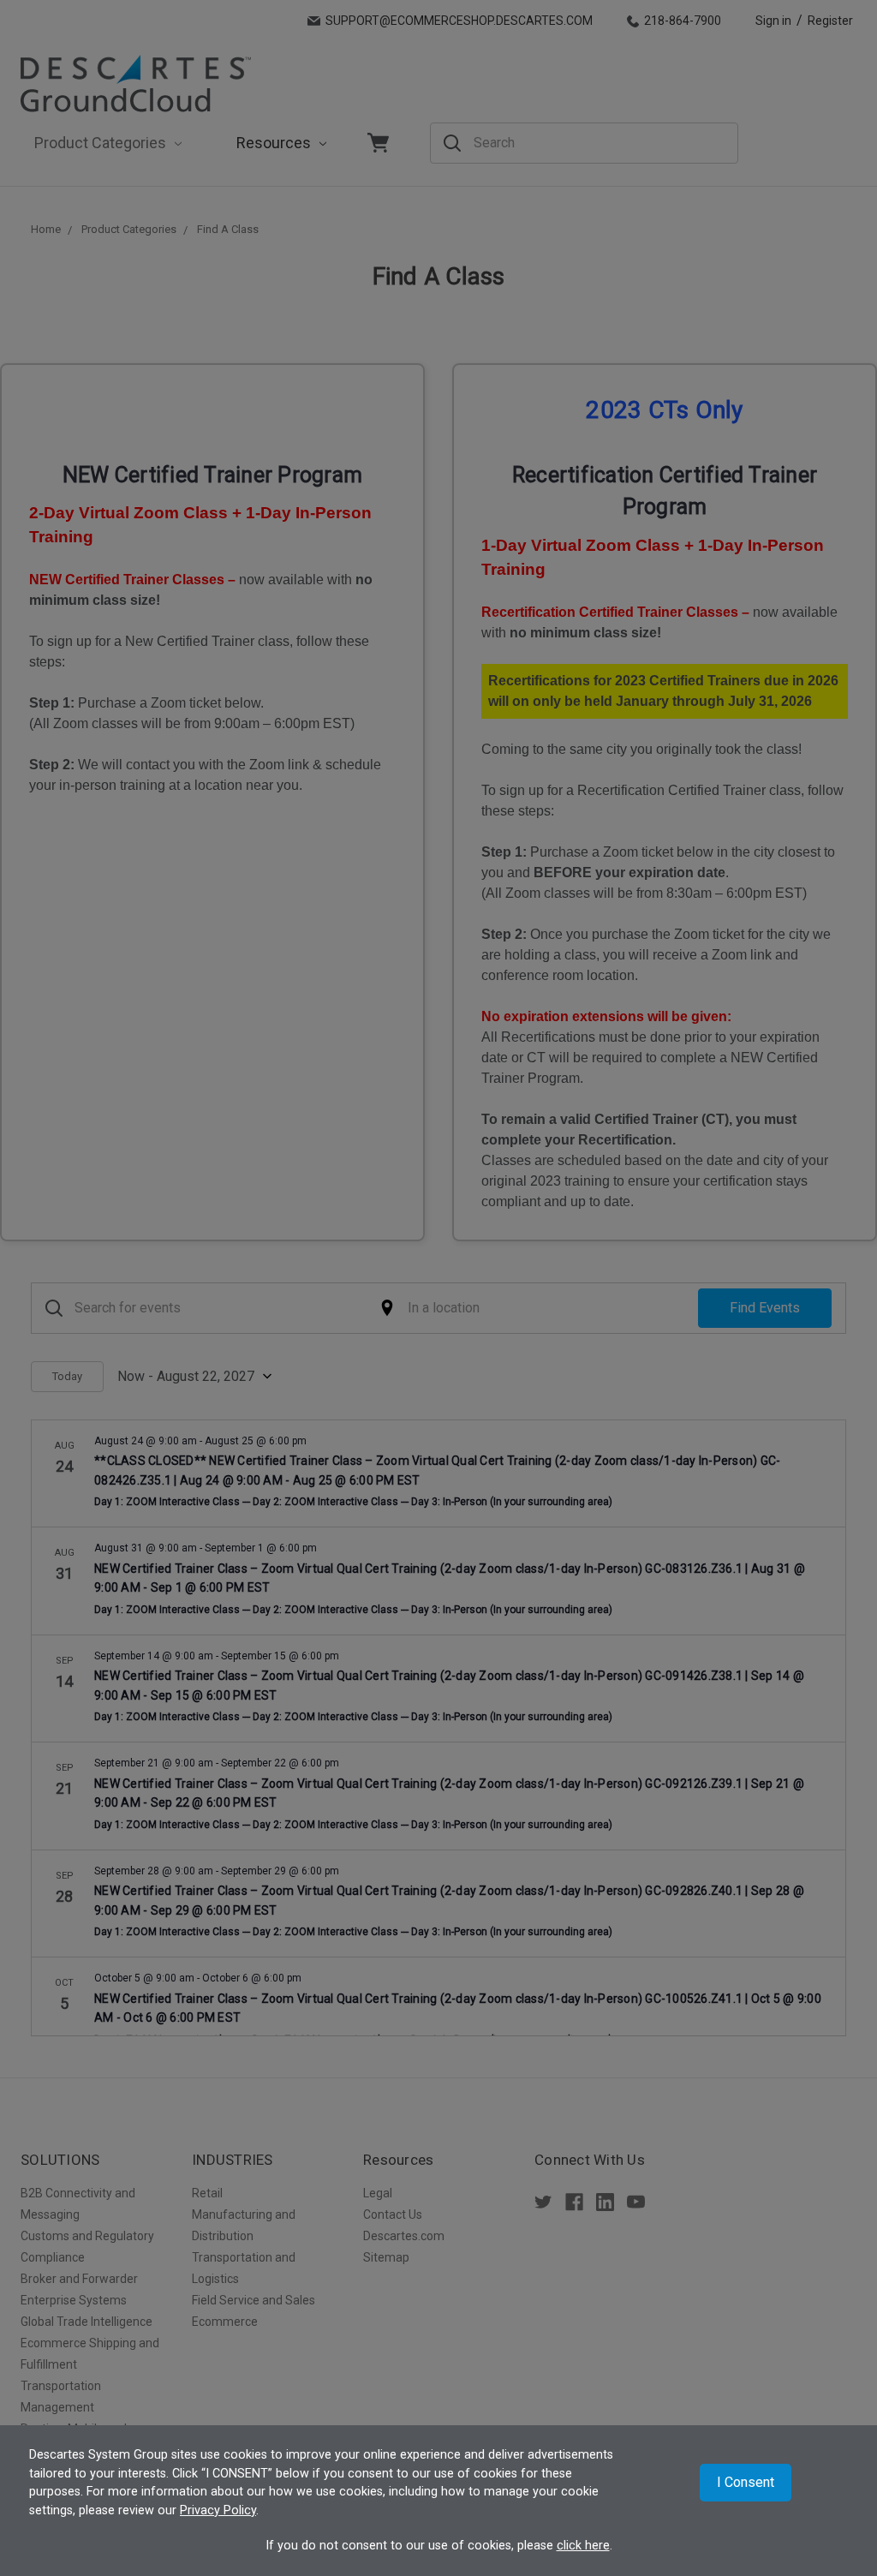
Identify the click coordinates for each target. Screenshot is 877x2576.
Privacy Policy (218, 2510)
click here (583, 2546)
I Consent (746, 2482)
